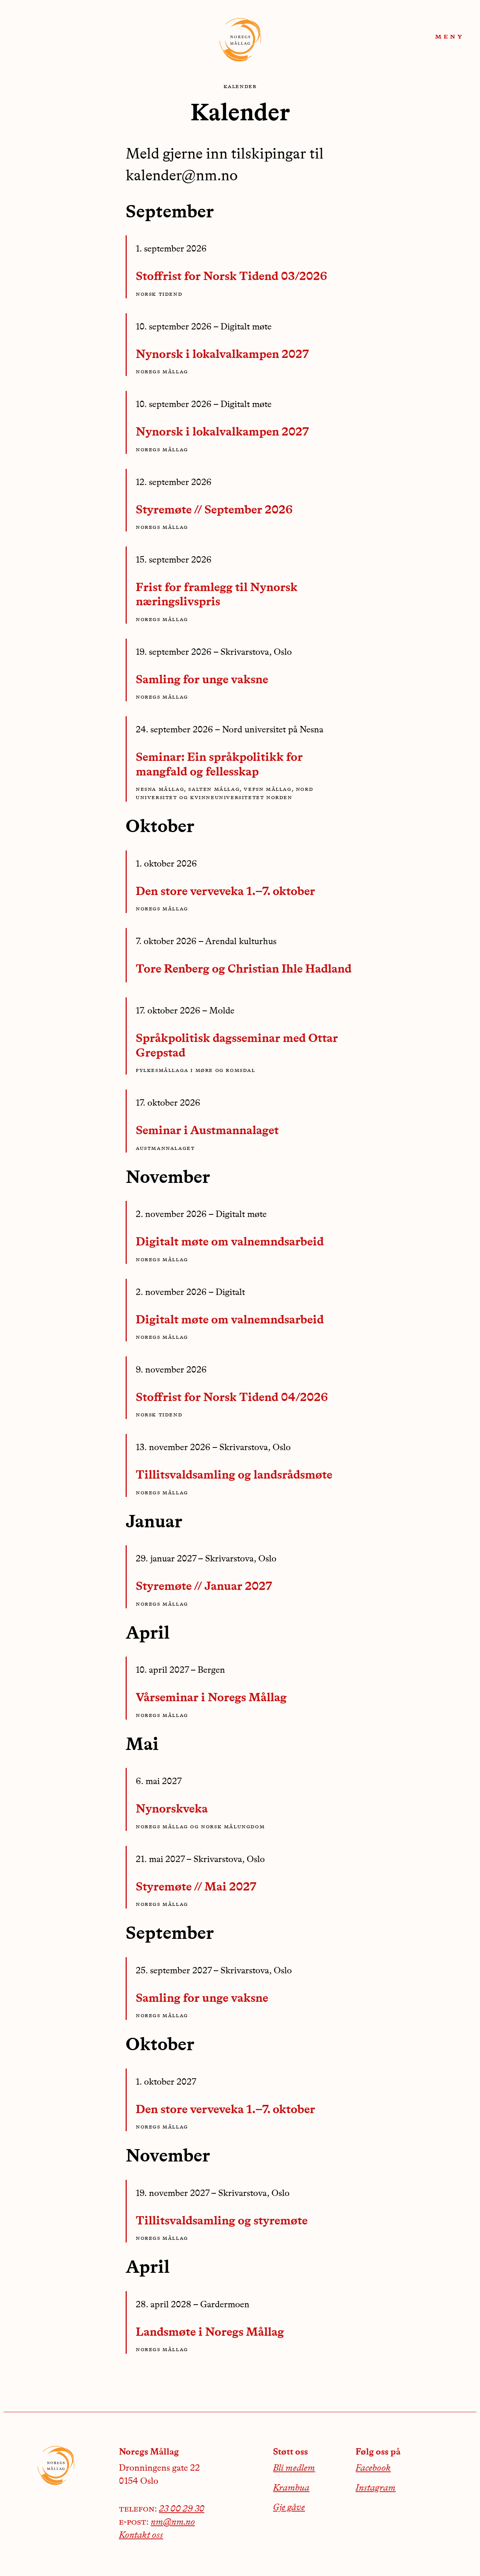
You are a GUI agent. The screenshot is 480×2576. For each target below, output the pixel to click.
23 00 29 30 (182, 2509)
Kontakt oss (141, 2536)
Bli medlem (294, 2468)
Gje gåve (289, 2508)
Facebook (373, 2468)
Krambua (291, 2488)
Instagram (376, 2488)
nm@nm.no (173, 2522)
